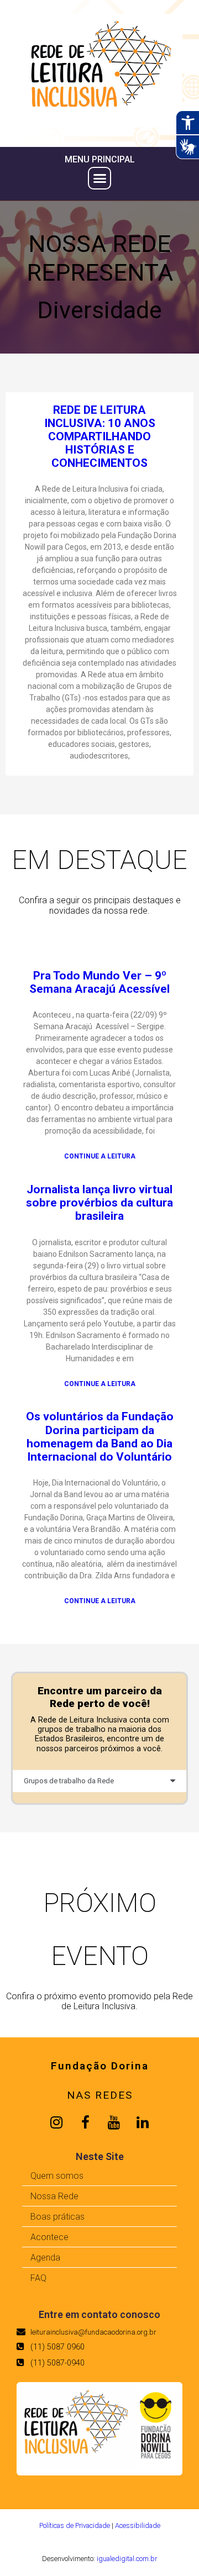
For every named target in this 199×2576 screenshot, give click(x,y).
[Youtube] (114, 2122)
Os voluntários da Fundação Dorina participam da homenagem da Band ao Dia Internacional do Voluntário (100, 1436)
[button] (99, 178)
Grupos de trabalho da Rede (69, 1781)
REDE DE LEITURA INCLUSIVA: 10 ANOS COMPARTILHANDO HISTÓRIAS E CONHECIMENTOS (100, 437)
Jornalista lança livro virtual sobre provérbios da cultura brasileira (99, 1203)
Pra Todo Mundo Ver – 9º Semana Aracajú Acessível (99, 982)
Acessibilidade (138, 2525)
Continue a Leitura (100, 1157)
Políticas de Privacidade (75, 2525)
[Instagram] (56, 2122)
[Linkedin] (143, 2122)
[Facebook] (85, 2122)
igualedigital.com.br (127, 2559)
